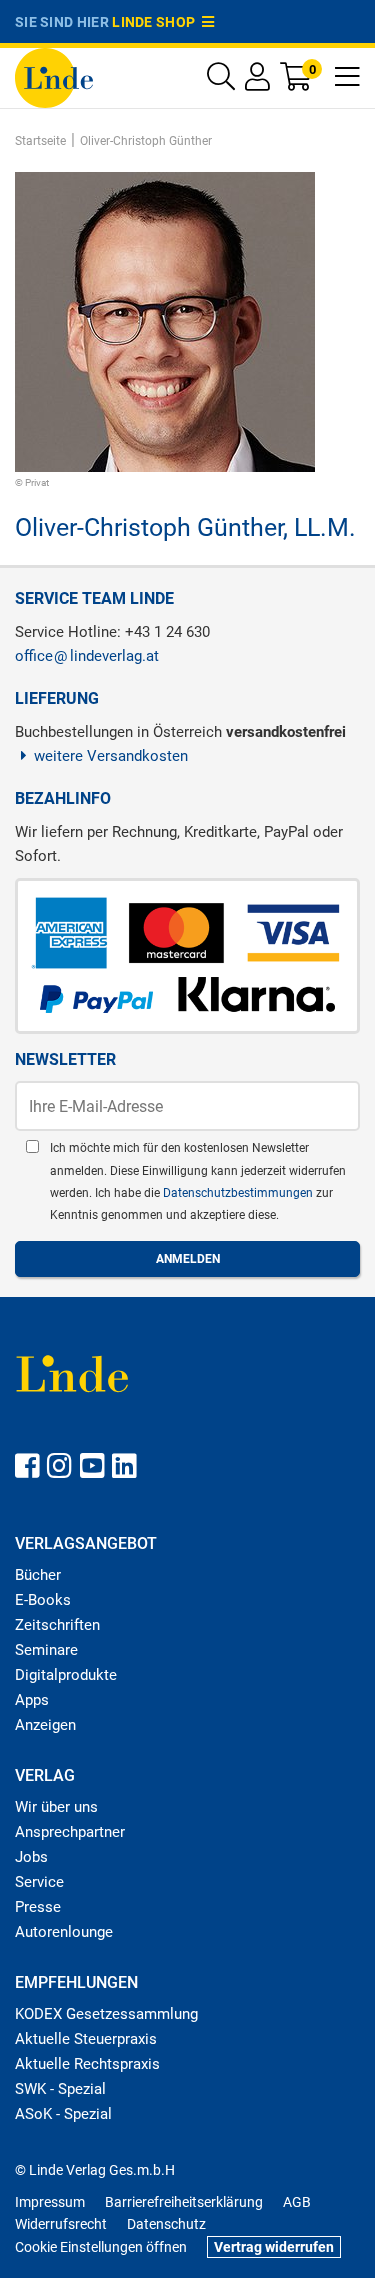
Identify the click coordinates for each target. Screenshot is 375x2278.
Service (39, 1882)
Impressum (50, 2202)
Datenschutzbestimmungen (239, 1193)
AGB (297, 2202)
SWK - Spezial (60, 2089)
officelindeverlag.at (87, 656)
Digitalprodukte (66, 1675)
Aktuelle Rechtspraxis (87, 2064)
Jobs (31, 1857)
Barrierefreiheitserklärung (184, 2202)
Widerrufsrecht (61, 2224)
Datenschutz (166, 2224)
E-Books (43, 1600)
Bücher (38, 1575)
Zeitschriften (57, 1625)
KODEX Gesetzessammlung (106, 2014)
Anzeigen (45, 1725)
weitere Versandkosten (111, 756)
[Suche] (221, 81)
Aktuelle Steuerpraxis (86, 2039)
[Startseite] (54, 76)
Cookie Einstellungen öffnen (101, 2247)
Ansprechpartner (70, 1832)
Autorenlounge (64, 1932)
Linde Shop (157, 22)
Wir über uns (56, 1807)
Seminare (46, 1650)
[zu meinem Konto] (257, 81)
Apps (32, 1700)
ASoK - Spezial (63, 2114)
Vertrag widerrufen (274, 2247)
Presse (38, 1907)
